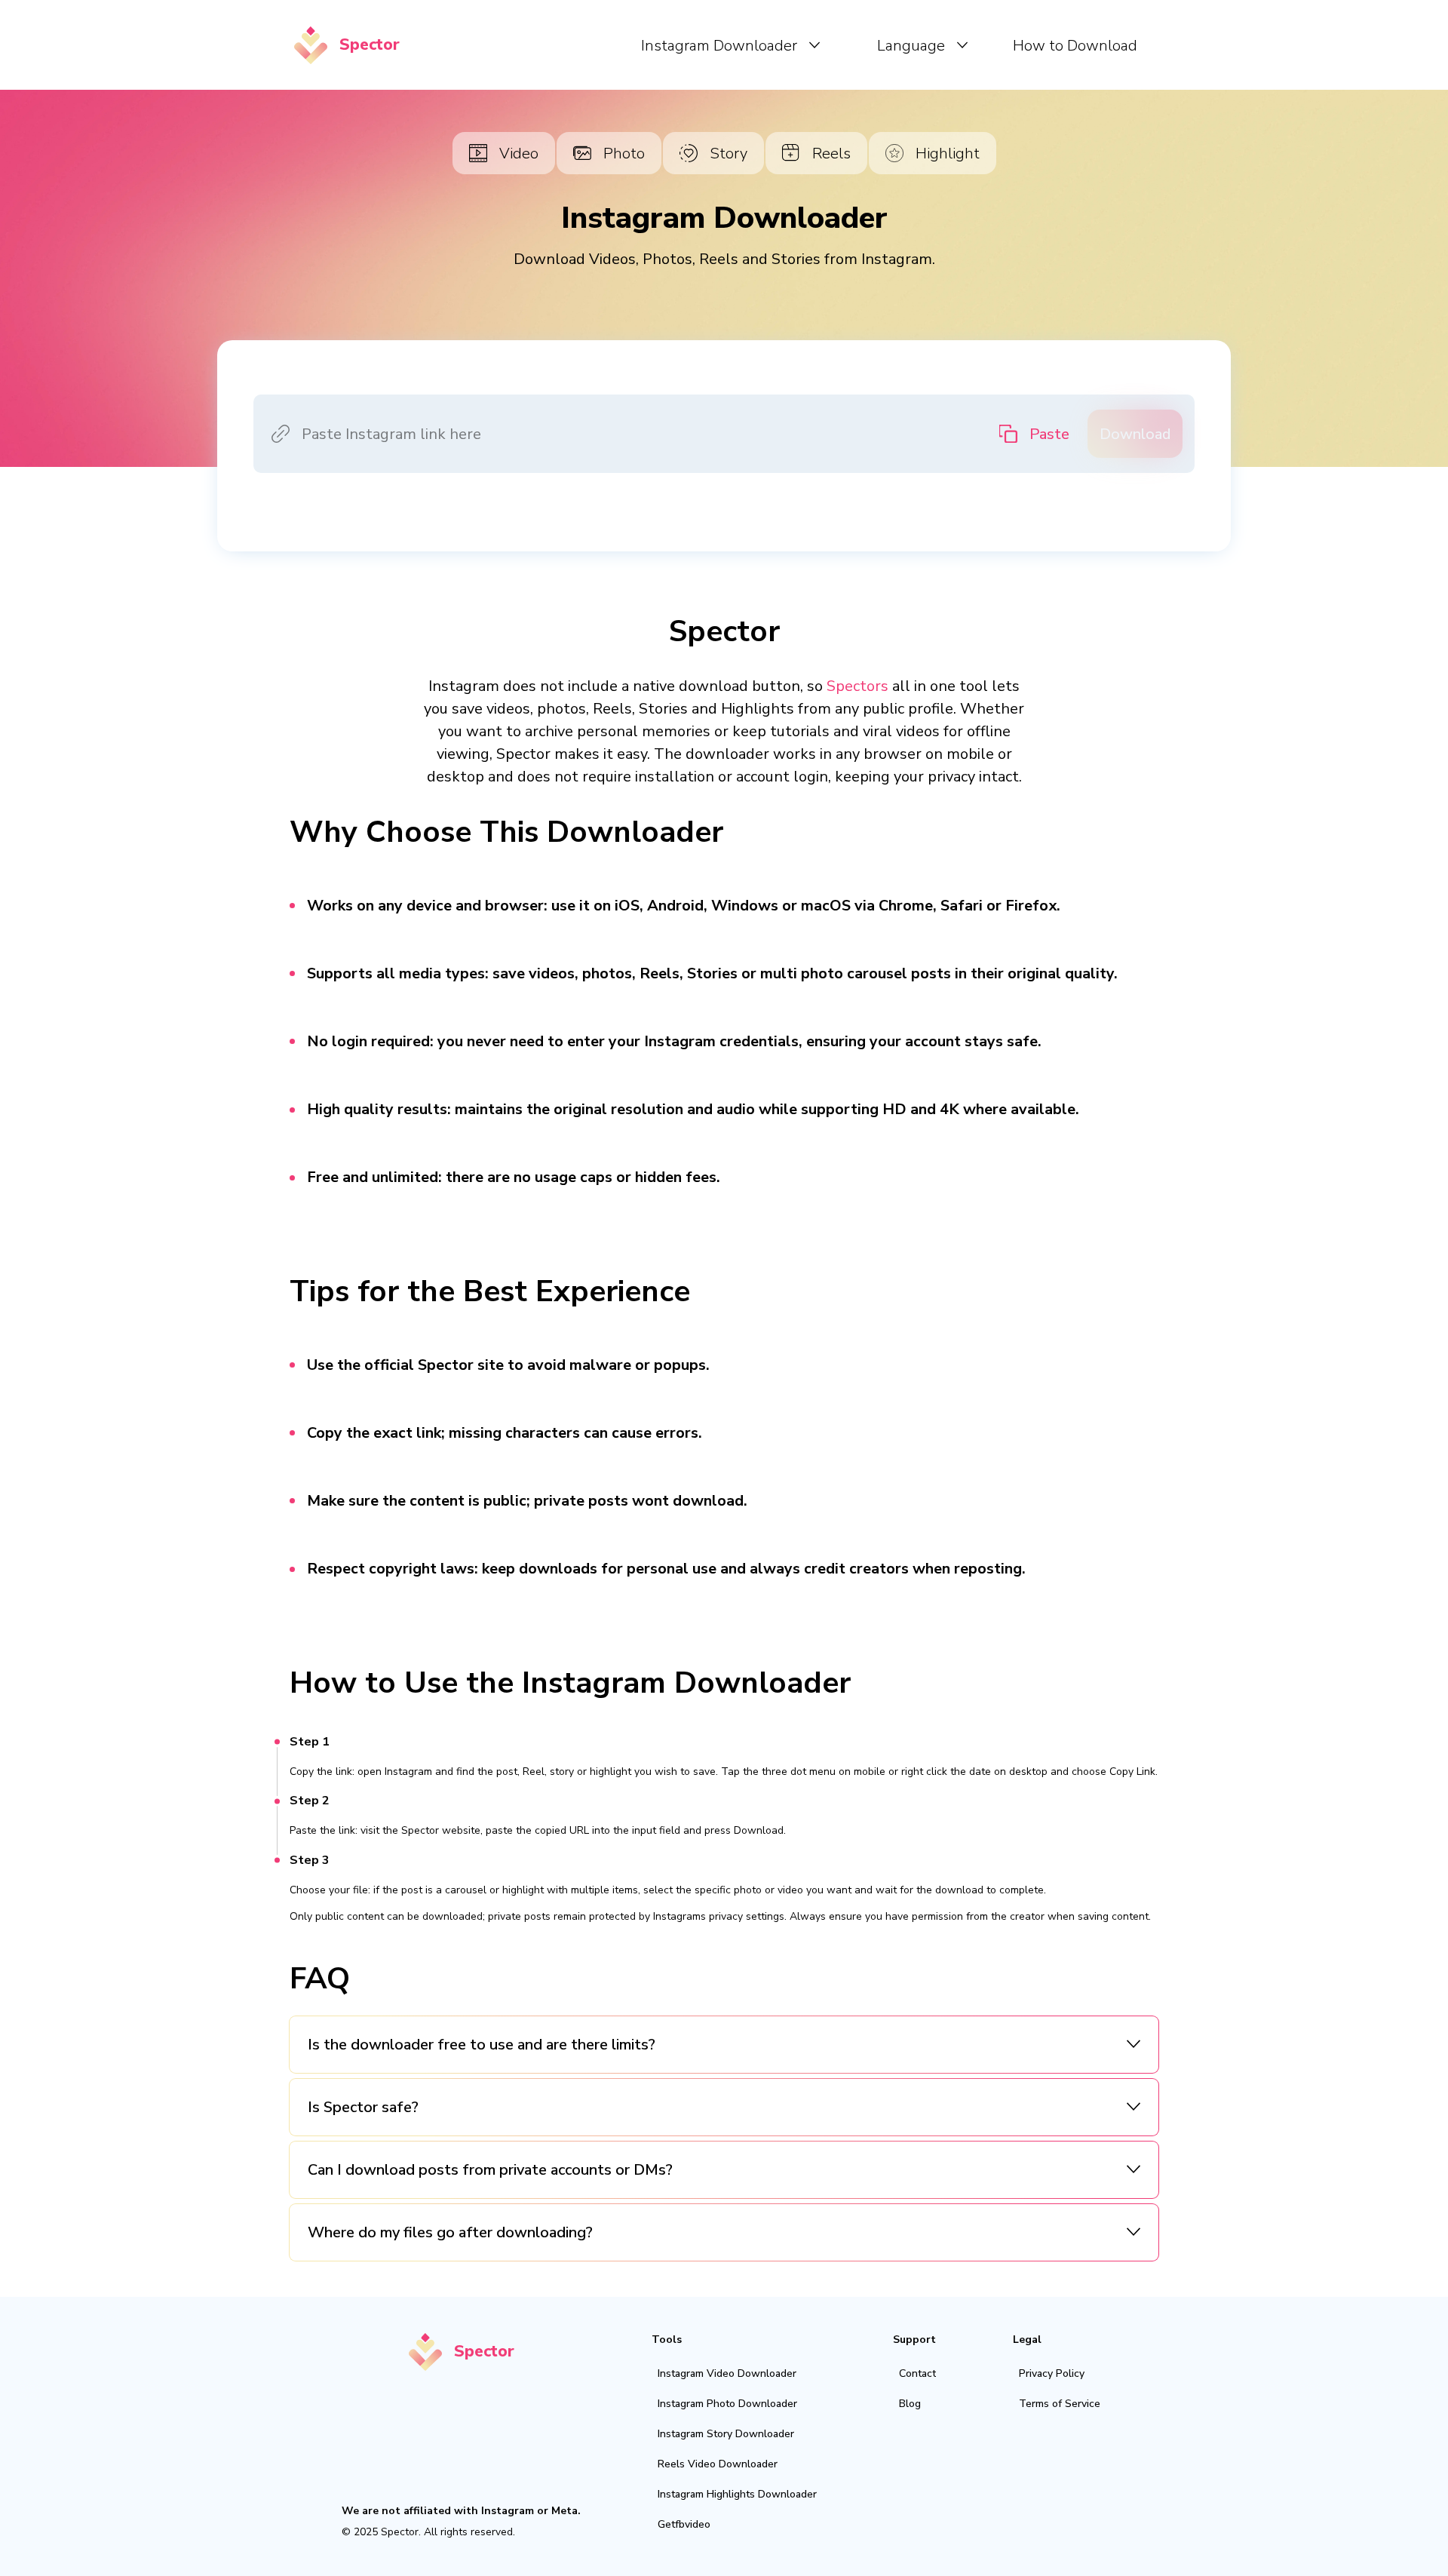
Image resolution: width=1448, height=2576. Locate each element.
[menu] (780, 45)
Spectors (857, 686)
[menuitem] (730, 45)
